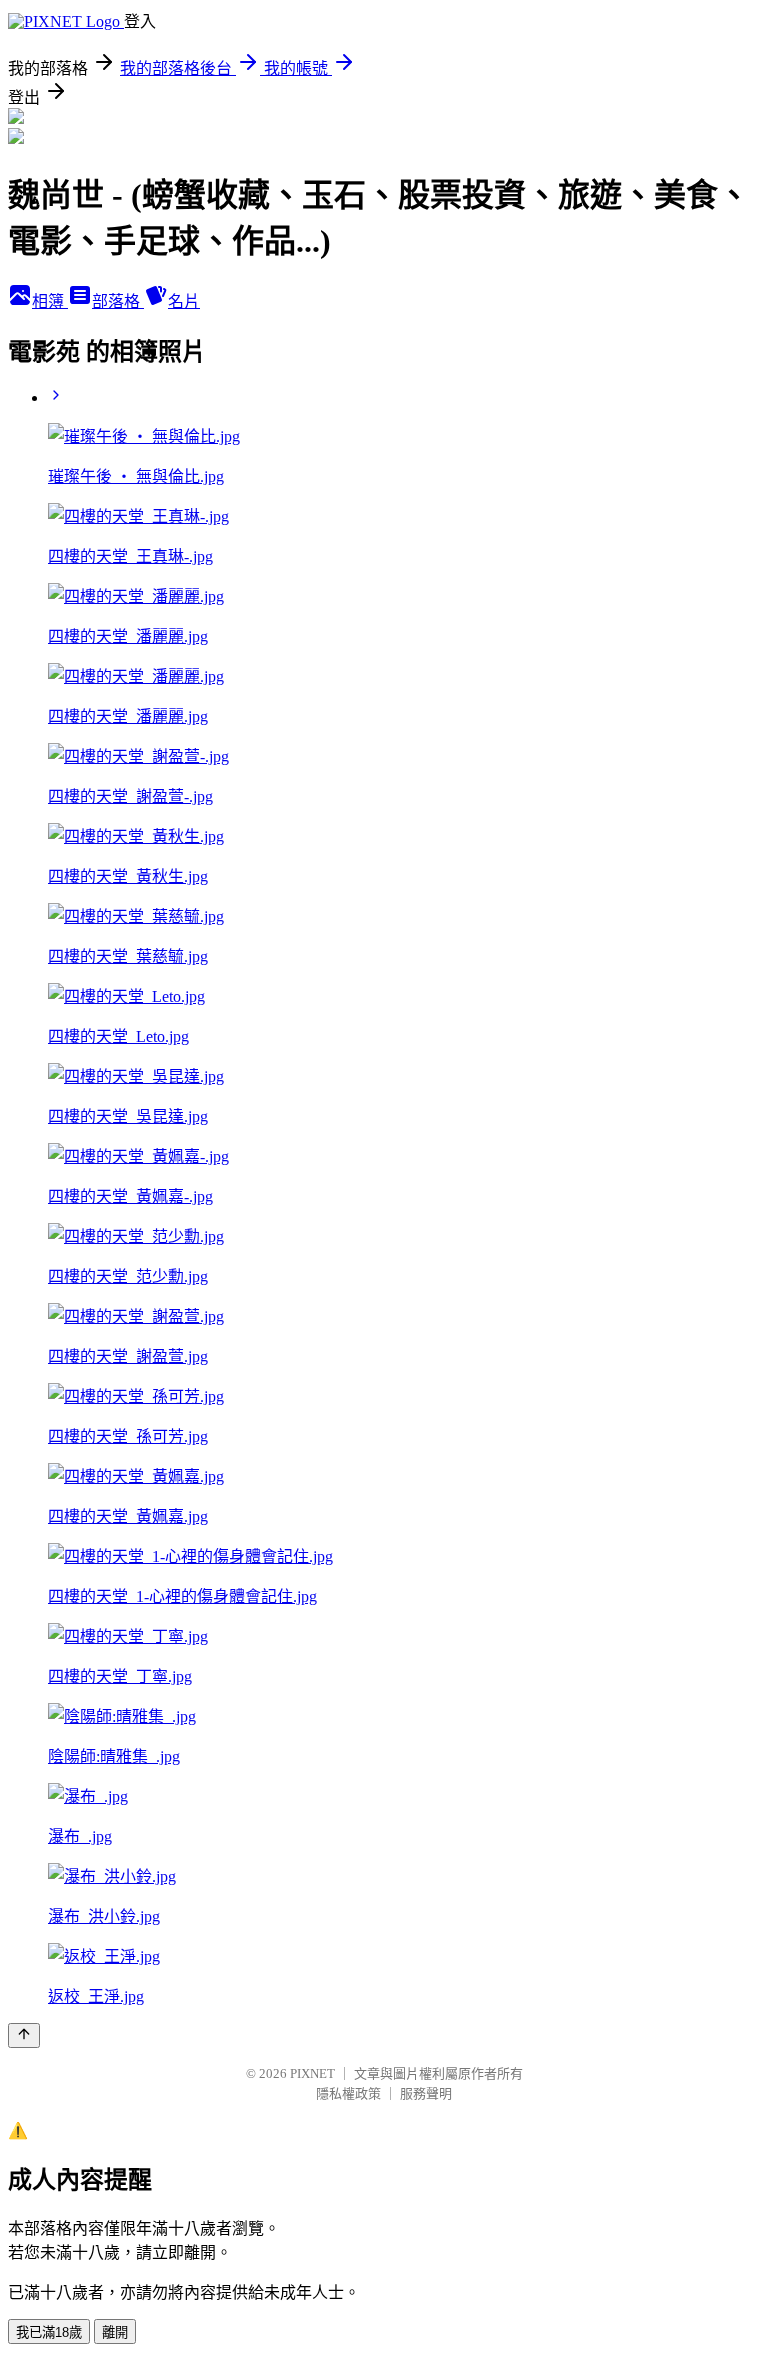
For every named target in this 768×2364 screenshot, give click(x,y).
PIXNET (312, 2073)
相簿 (50, 301)
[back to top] (24, 2035)
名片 (184, 301)
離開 (115, 2332)
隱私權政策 (348, 2093)
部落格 (118, 301)
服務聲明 (426, 2093)
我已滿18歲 (49, 2332)
